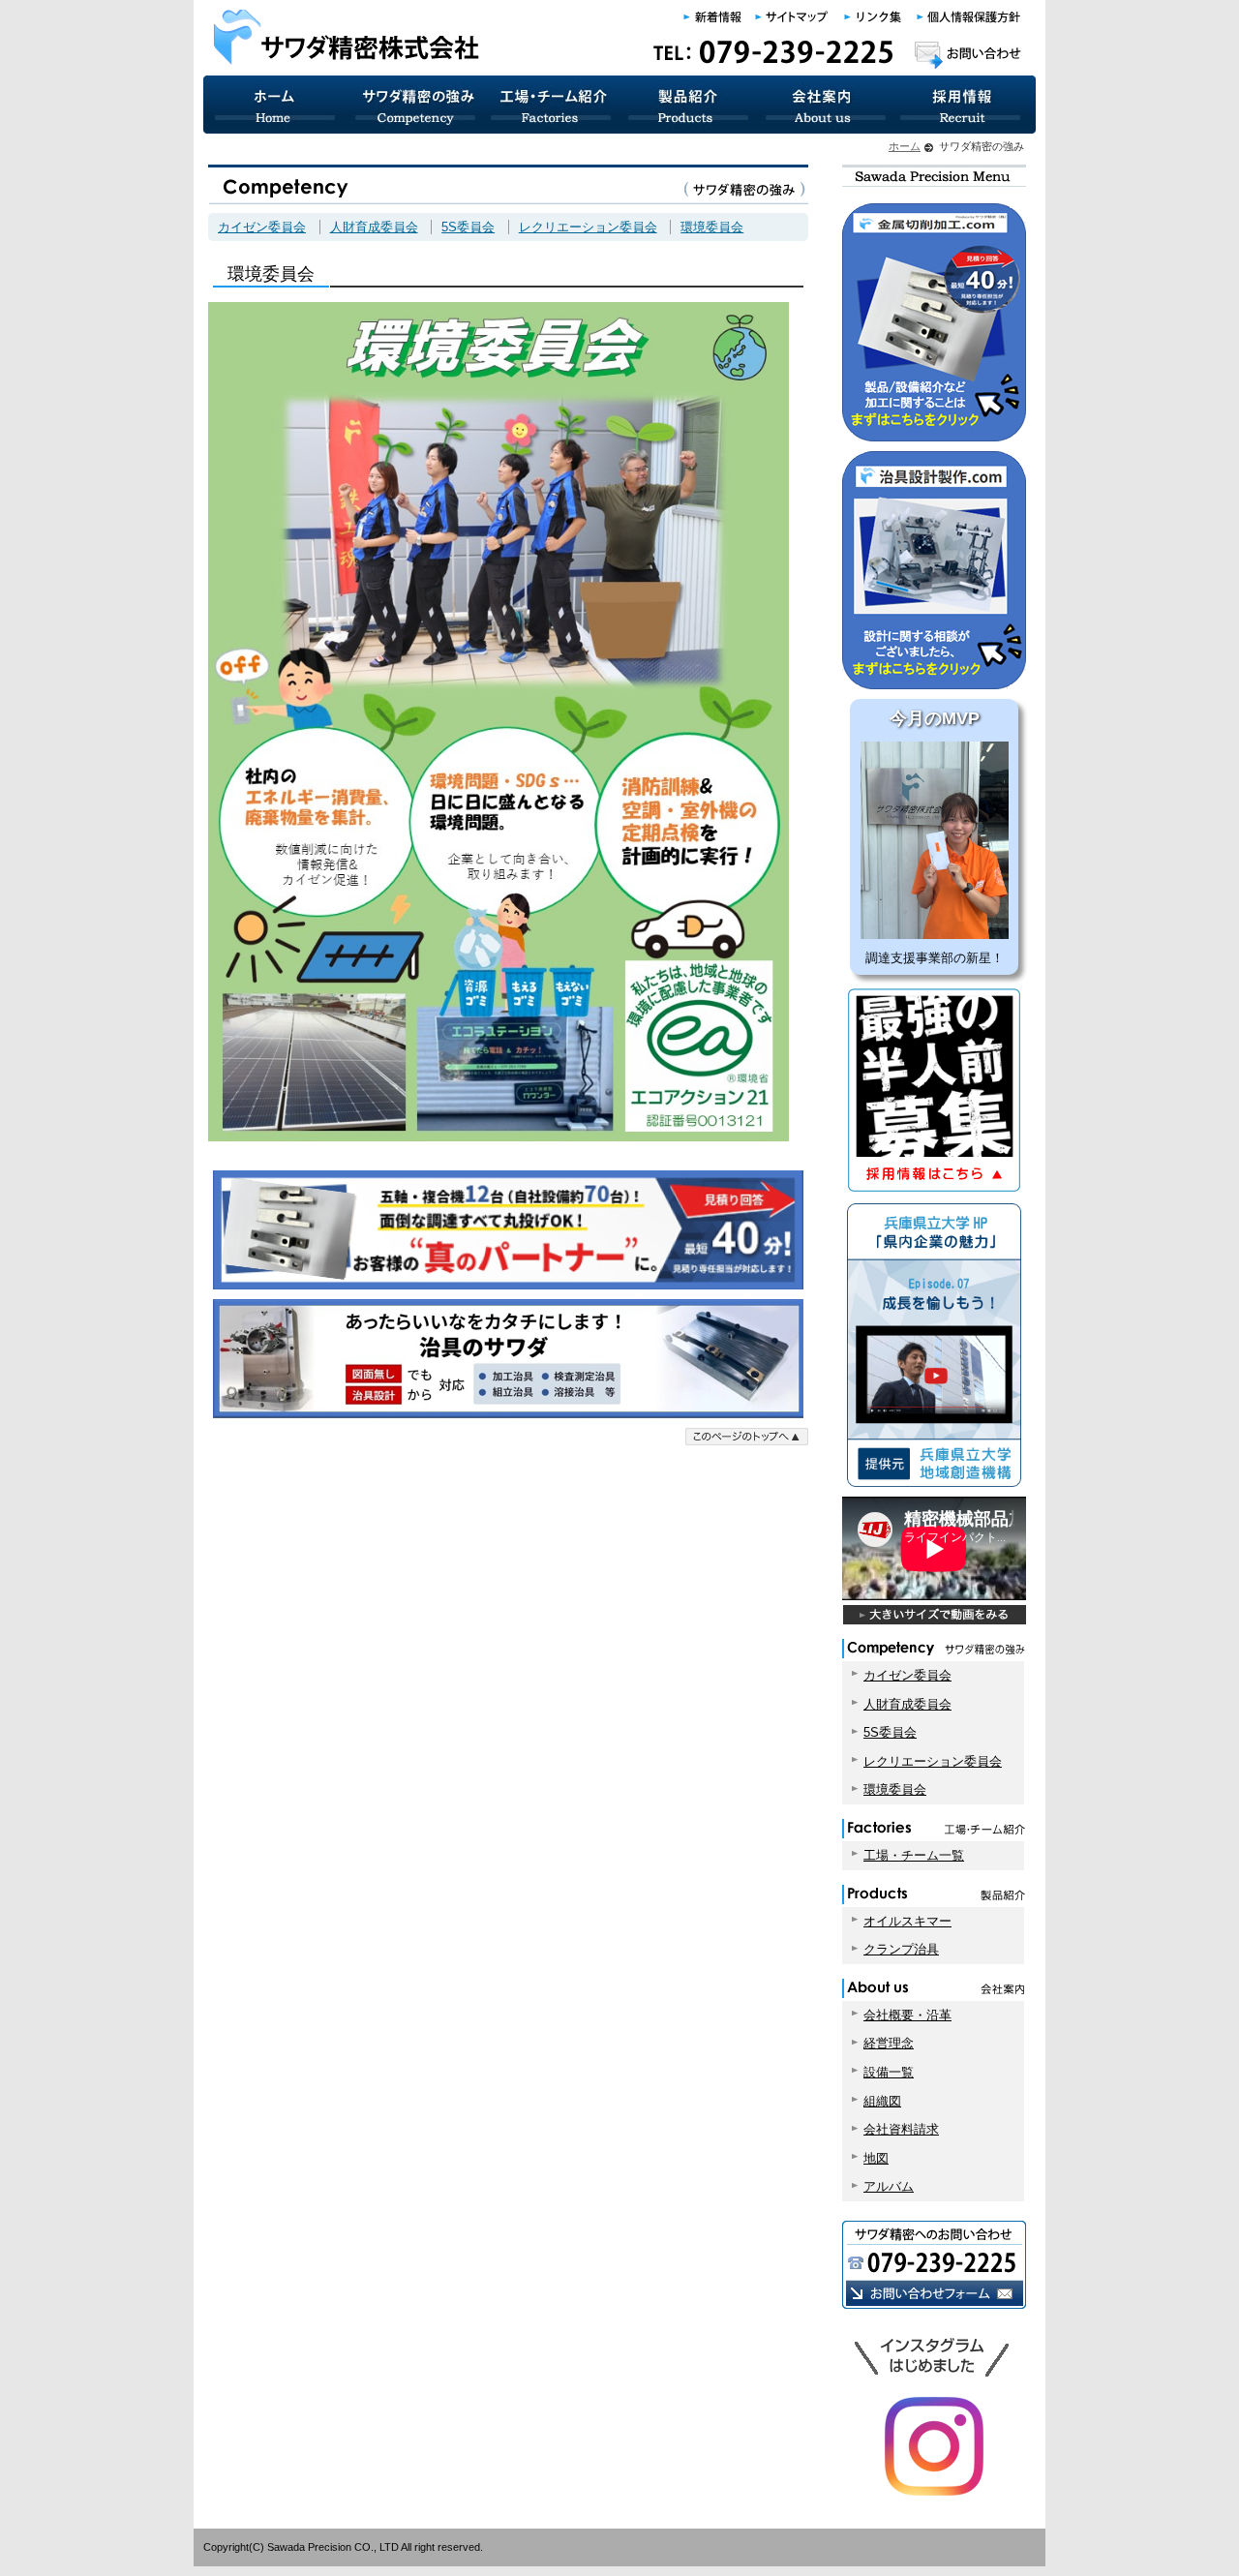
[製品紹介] (689, 105)
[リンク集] (874, 17)
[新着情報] (714, 17)
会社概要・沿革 (907, 2015)
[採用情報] (965, 105)
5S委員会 (468, 227)
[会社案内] (825, 105)
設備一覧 (889, 2072)
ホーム (905, 146)
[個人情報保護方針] (968, 17)
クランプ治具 (901, 1949)
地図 (876, 2158)
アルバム (889, 2186)
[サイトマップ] (793, 17)
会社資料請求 (901, 2129)
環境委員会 (712, 227)
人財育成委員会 (374, 227)
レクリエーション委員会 (588, 227)
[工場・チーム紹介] (552, 105)
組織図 (882, 2101)
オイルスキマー (907, 1921)
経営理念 (889, 2043)
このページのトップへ (747, 1437)
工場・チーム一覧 (914, 1855)
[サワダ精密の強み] (414, 105)
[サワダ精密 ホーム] (274, 105)
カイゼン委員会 (262, 227)
